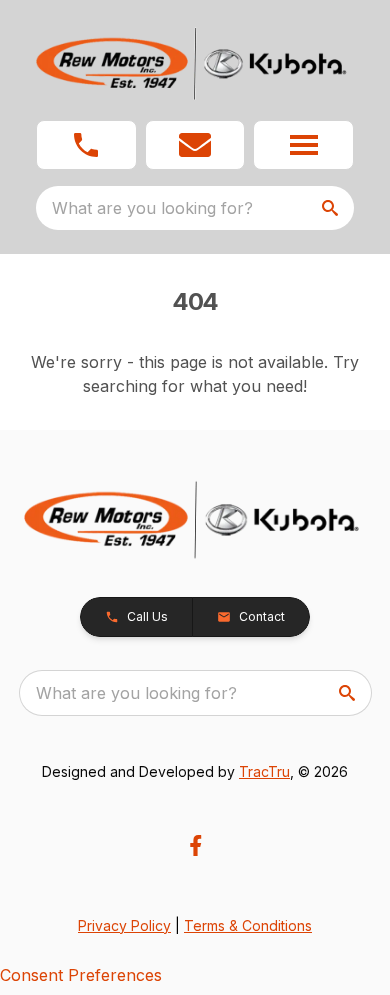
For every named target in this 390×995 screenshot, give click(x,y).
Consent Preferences (81, 975)
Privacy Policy (124, 925)
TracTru (264, 771)
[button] (86, 145)
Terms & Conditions (248, 925)
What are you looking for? (152, 208)
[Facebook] (195, 845)
